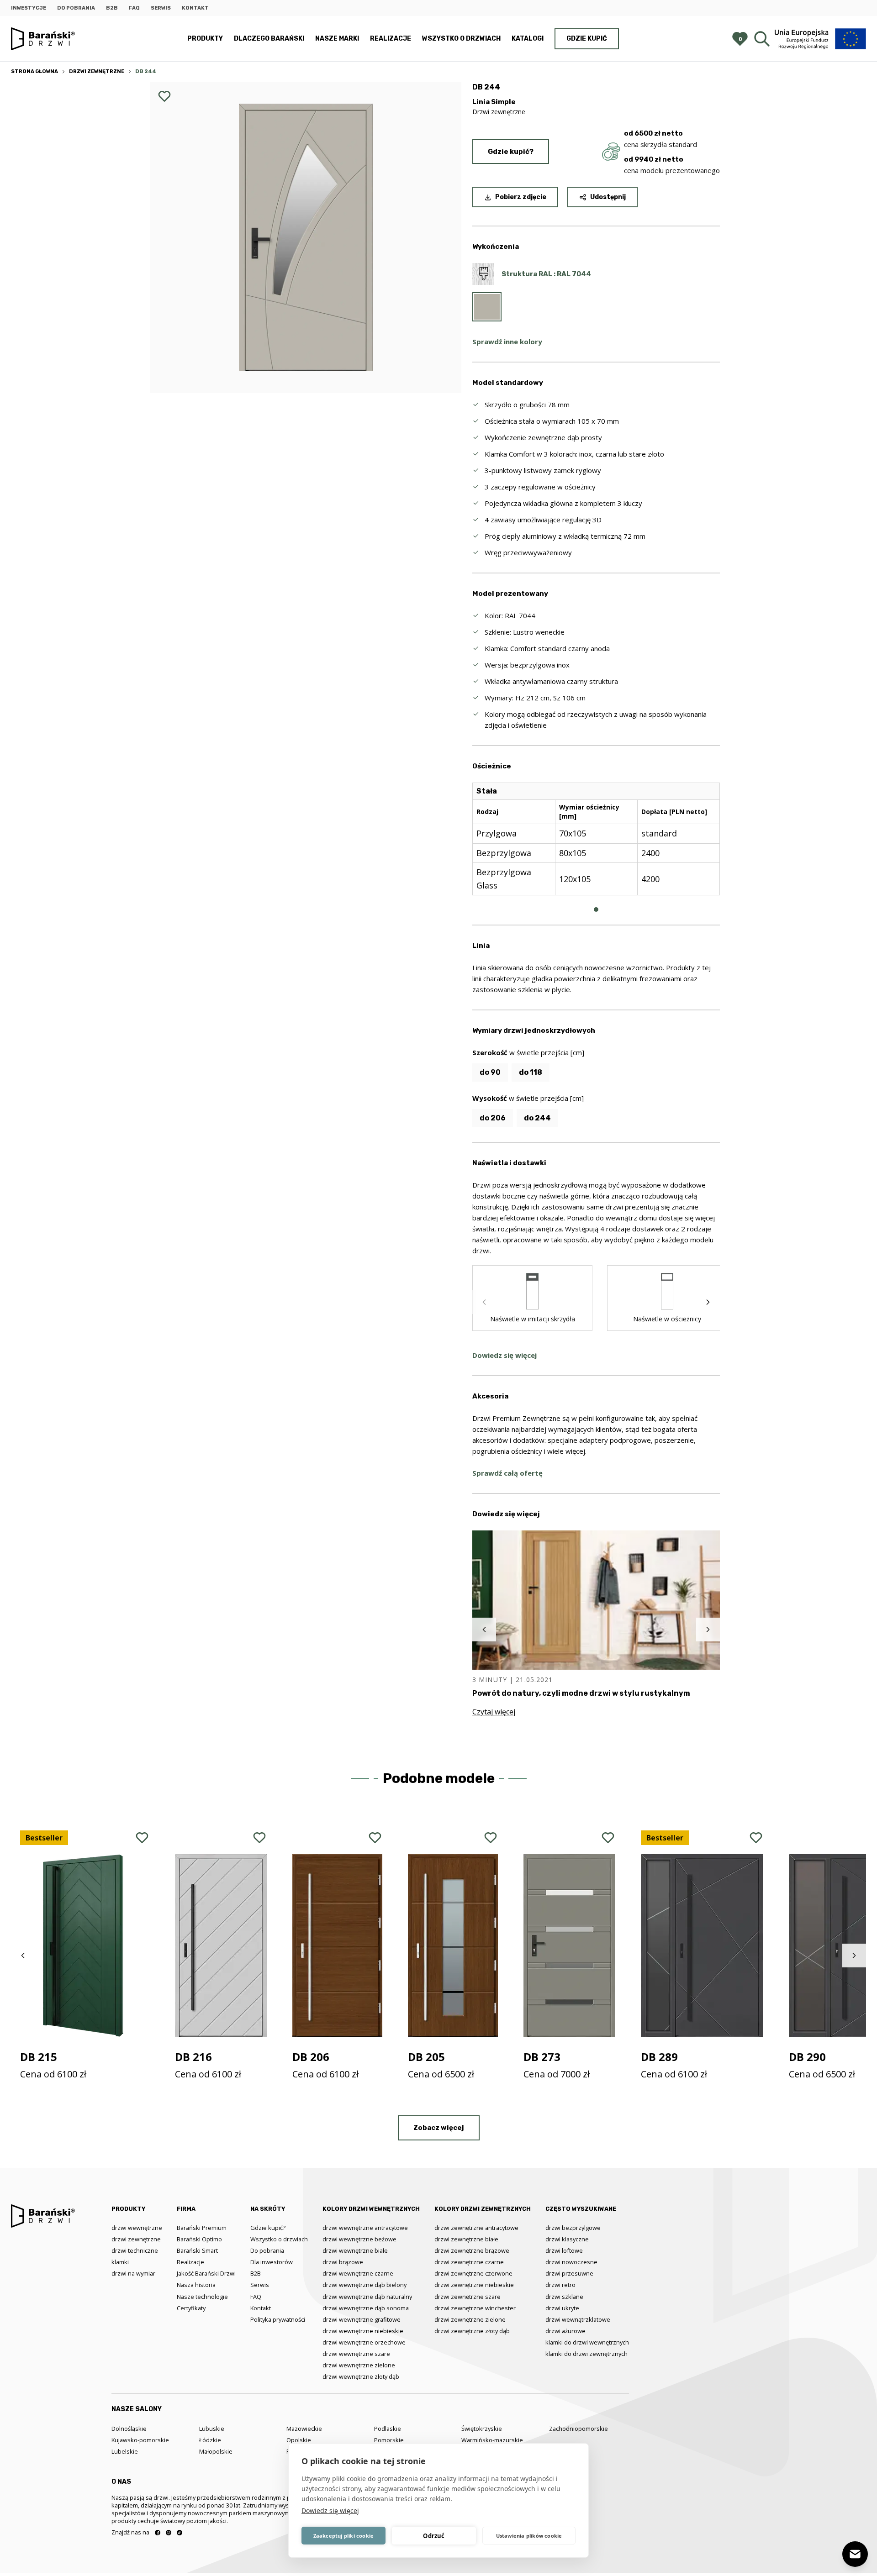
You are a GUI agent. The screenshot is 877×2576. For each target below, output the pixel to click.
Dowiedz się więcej (330, 2510)
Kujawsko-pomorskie (140, 2440)
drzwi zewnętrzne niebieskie (474, 2285)
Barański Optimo (199, 2239)
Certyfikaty (191, 2308)
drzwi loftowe (564, 2250)
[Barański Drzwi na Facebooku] (158, 2533)
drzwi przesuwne (569, 2273)
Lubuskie (212, 2429)
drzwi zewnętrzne (136, 2239)
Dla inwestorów (272, 2262)
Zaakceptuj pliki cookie (344, 2536)
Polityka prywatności (278, 2319)
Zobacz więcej (439, 2128)
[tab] (596, 909)
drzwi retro (560, 2285)
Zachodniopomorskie (579, 2429)
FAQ (134, 8)
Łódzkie (210, 2440)
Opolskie (299, 2440)
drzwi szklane (564, 2297)
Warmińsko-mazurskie (492, 2440)
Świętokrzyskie (482, 2429)
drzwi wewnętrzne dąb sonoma (366, 2308)
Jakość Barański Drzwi (206, 2273)
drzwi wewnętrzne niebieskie (363, 2331)
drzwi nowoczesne (571, 2262)
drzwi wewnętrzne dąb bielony (365, 2285)
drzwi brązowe (343, 2262)
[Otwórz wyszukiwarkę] (762, 39)
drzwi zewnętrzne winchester (475, 2308)
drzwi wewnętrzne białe (355, 2250)
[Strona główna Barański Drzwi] (43, 39)
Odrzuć (434, 2536)
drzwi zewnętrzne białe (466, 2239)
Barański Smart (197, 2250)
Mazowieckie (304, 2429)
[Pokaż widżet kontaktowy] (855, 2554)
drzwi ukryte (562, 2308)
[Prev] (484, 1302)
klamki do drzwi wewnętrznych (587, 2342)
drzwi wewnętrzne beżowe (359, 2239)
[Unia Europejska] (820, 39)
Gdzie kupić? (511, 152)
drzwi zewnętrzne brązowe (472, 2250)
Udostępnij (608, 197)
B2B (112, 8)
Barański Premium (202, 2228)
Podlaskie (388, 2429)
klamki (120, 2262)
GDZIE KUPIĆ (587, 39)
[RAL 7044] (487, 307)
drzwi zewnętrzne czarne (469, 2262)
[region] (596, 846)
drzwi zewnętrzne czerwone (473, 2273)
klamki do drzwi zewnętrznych (586, 2354)
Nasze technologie (202, 2297)
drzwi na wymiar (133, 2273)
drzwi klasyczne (567, 2239)
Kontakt (195, 8)
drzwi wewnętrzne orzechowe (364, 2342)
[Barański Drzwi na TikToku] (180, 2533)
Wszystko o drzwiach (461, 39)
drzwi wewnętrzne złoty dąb (361, 2376)
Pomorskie (389, 2440)
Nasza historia (196, 2285)
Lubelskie (125, 2451)
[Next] (708, 1302)
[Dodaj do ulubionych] (164, 96)
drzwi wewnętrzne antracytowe (365, 2228)
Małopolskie (216, 2451)
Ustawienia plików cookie (529, 2536)
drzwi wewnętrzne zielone (359, 2365)
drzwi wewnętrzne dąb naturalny (367, 2297)
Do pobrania (76, 8)
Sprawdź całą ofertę (507, 1473)
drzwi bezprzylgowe (573, 2228)
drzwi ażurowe (565, 2331)
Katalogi (528, 39)
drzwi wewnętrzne (137, 2228)
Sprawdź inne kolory (507, 342)
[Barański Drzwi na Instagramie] (169, 2533)
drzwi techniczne (135, 2250)
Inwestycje (29, 8)
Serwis (161, 8)
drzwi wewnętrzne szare (356, 2354)
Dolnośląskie (129, 2429)
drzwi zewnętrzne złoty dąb (472, 2331)
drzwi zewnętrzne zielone (470, 2319)
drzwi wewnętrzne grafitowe (362, 2319)
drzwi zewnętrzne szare (468, 2297)
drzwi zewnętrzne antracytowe (476, 2228)
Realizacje (391, 39)
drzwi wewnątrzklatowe (578, 2319)
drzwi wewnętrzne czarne (358, 2273)
